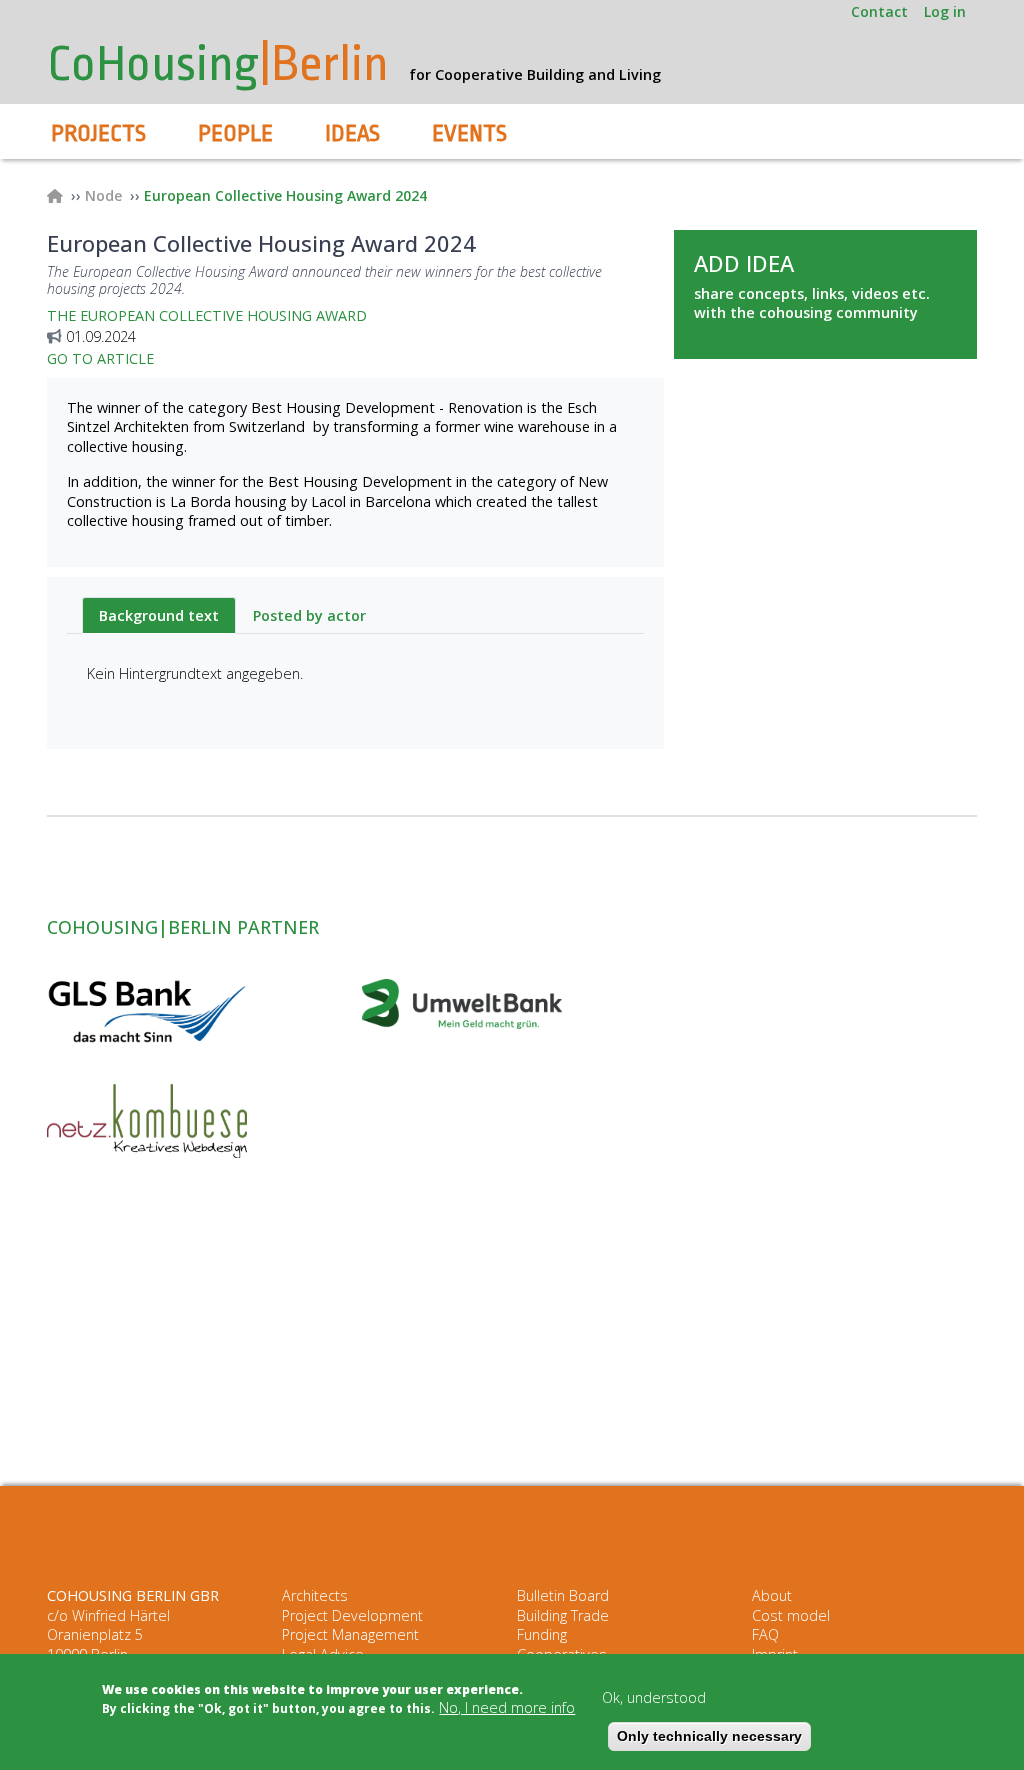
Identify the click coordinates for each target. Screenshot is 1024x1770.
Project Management (350, 1634)
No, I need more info (507, 1707)
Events (469, 134)
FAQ (765, 1634)
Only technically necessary (709, 1736)
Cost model (791, 1615)
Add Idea (744, 263)
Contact (879, 11)
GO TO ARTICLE (100, 358)
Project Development (352, 1615)
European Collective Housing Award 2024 (285, 195)
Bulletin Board (563, 1595)
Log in (945, 11)
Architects (315, 1595)
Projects (98, 134)
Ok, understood (654, 1697)
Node (103, 195)
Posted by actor (309, 615)
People (235, 134)
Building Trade (563, 1615)
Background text (159, 615)
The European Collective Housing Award (207, 315)
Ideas (352, 134)
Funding (542, 1634)
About (772, 1595)
